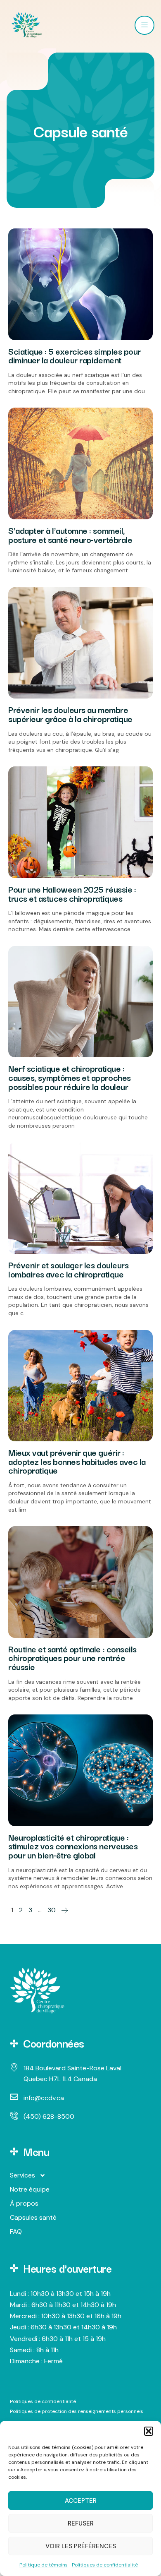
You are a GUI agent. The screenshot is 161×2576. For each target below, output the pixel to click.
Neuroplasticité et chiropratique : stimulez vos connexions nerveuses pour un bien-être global (73, 1846)
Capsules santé (33, 2217)
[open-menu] (144, 25)
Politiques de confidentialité (105, 2565)
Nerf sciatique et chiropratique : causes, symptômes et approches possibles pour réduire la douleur (70, 1077)
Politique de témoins (44, 2565)
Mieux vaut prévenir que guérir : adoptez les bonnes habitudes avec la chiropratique (77, 1461)
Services (22, 2175)
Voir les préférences (81, 2546)
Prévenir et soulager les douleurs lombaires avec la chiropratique (68, 1269)
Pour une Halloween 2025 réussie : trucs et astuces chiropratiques (72, 893)
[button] (149, 2431)
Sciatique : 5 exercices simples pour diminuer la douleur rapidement (75, 355)
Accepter (81, 2501)
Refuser (81, 2523)
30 (52, 1910)
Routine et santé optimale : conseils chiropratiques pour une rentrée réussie (72, 1658)
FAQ (16, 2231)
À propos (24, 2203)
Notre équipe (30, 2189)
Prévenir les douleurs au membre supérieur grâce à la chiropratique (70, 714)
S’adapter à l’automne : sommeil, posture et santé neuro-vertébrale (70, 535)
